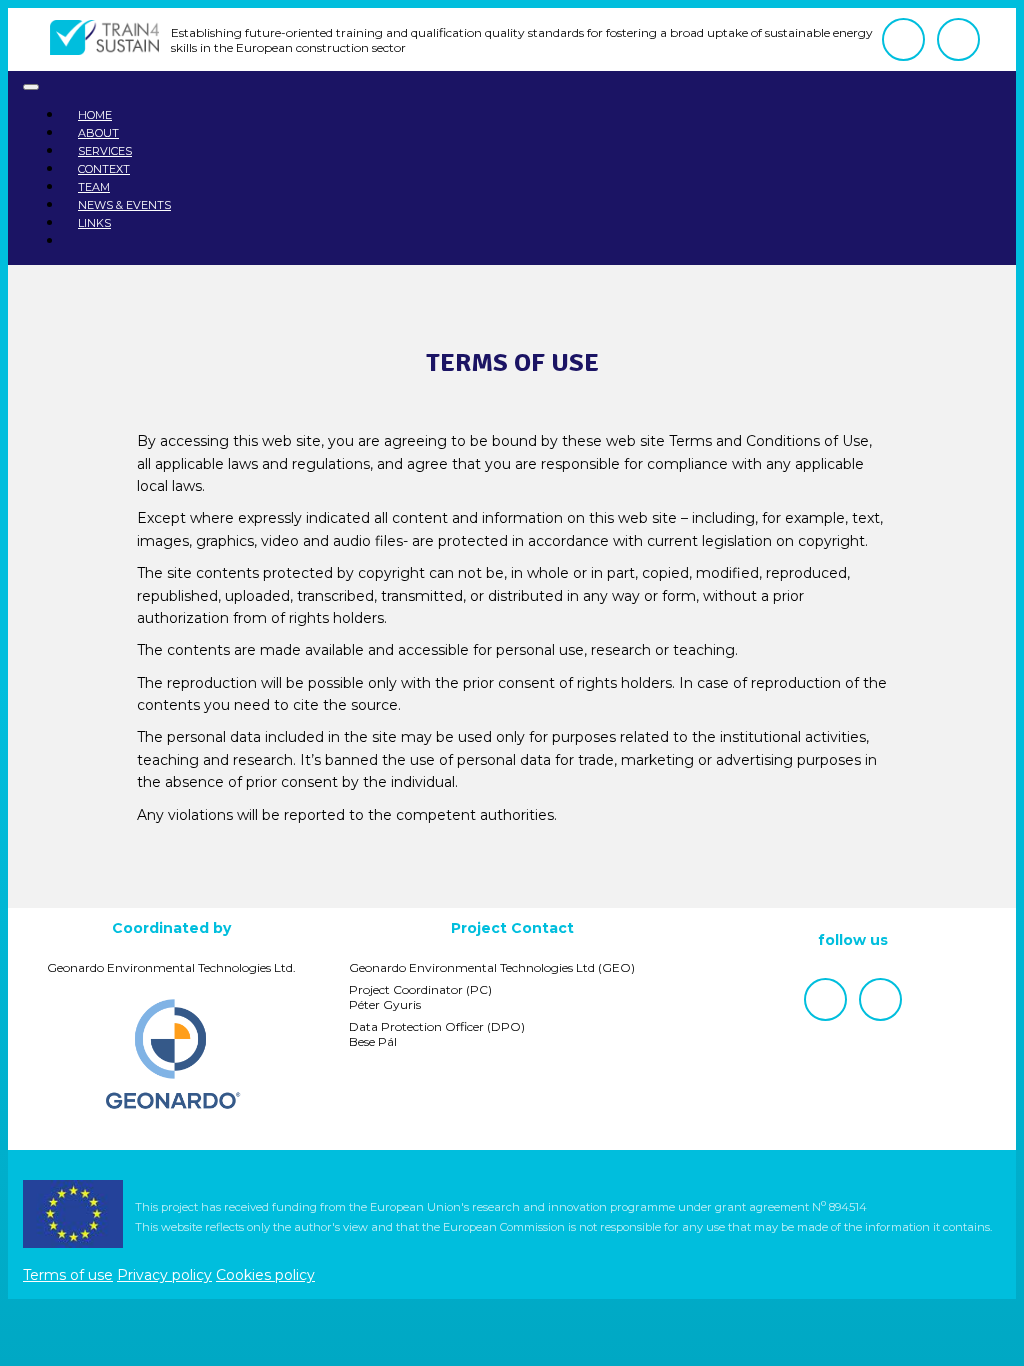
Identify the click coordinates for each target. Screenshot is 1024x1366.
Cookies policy (265, 1275)
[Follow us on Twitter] (958, 39)
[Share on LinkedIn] (552, 890)
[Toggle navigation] (31, 87)
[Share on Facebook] (512, 890)
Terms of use (68, 1275)
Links (94, 223)
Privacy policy (164, 1275)
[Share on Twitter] (472, 890)
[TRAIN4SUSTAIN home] (104, 39)
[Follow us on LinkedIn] (903, 39)
